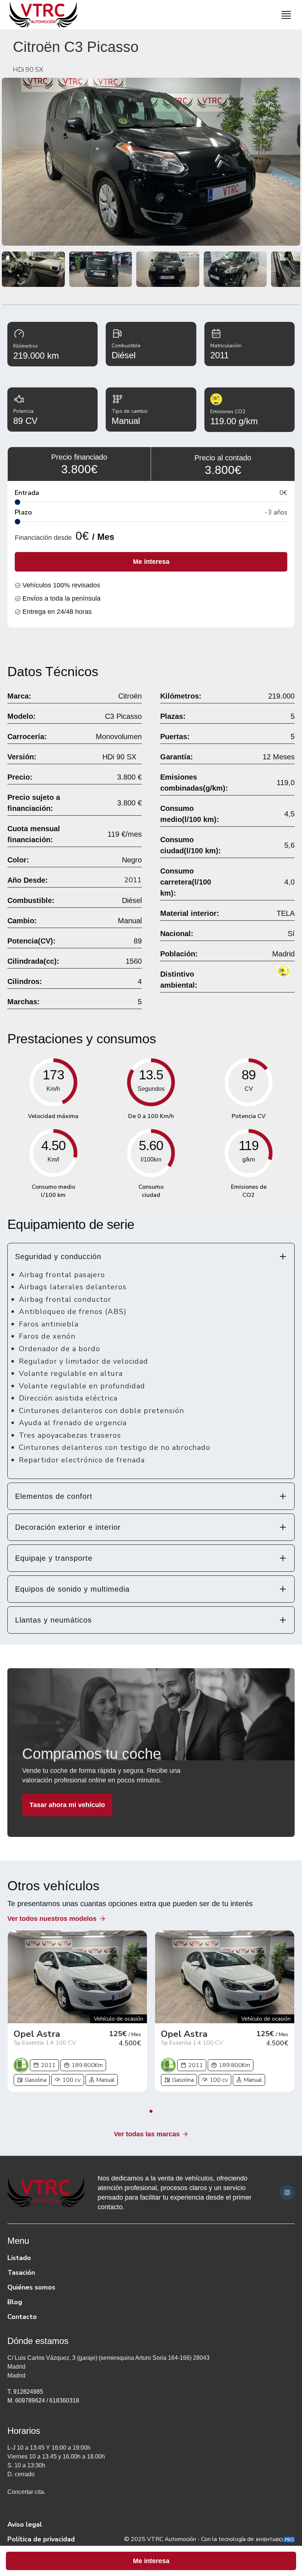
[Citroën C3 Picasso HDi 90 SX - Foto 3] (101, 269)
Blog (15, 2302)
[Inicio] (41, 15)
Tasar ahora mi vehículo (67, 1805)
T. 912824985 (25, 2392)
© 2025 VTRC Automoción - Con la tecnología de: (190, 2539)
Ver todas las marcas (147, 2134)
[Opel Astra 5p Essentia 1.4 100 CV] (77, 1977)
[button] (151, 1257)
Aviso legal (25, 2524)
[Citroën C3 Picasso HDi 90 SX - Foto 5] (235, 269)
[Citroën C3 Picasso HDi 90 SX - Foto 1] (151, 162)
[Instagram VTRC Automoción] (287, 2193)
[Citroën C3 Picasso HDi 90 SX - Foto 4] (168, 269)
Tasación (21, 2273)
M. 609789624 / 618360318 (43, 2401)
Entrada (27, 493)
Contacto (22, 2317)
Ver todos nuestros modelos (52, 1919)
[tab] (151, 1257)
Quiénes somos (31, 2287)
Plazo (23, 512)
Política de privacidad (41, 2539)
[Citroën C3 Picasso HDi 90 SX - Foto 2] (33, 269)
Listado (19, 2258)
